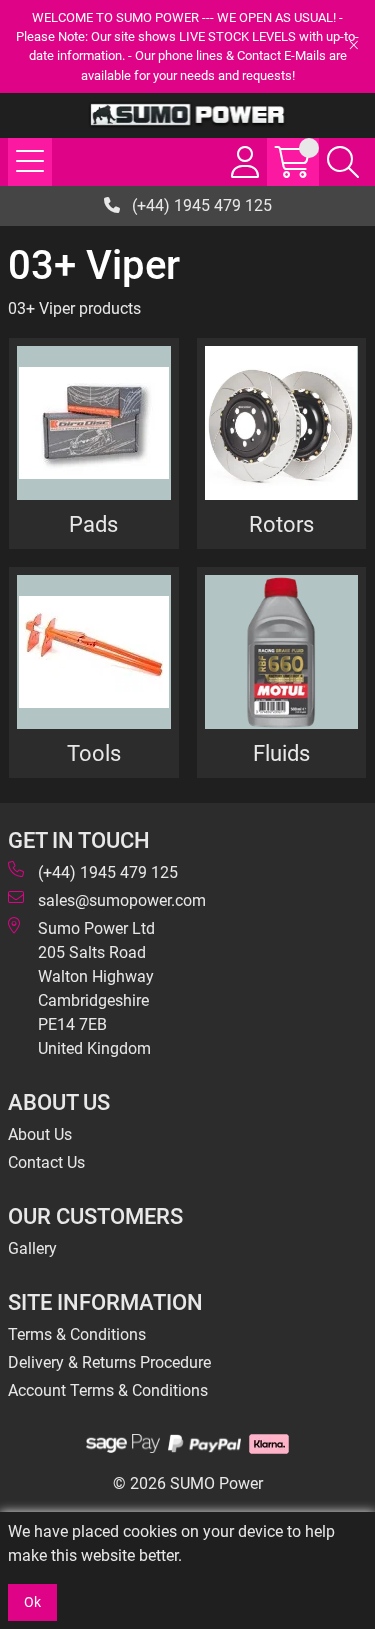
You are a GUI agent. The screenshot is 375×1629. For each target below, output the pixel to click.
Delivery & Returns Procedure (109, 1362)
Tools (94, 753)
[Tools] (94, 652)
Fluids (281, 753)
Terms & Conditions (77, 1334)
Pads (93, 524)
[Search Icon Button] (343, 162)
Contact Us (46, 1162)
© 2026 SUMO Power (188, 1483)
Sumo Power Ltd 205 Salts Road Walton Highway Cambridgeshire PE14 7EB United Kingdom (96, 988)
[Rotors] (282, 423)
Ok (32, 1602)
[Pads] (94, 423)
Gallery (32, 1248)
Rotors (281, 524)
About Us (40, 1134)
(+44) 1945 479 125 (200, 205)
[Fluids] (282, 652)
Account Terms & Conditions (108, 1390)
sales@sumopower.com (122, 900)
